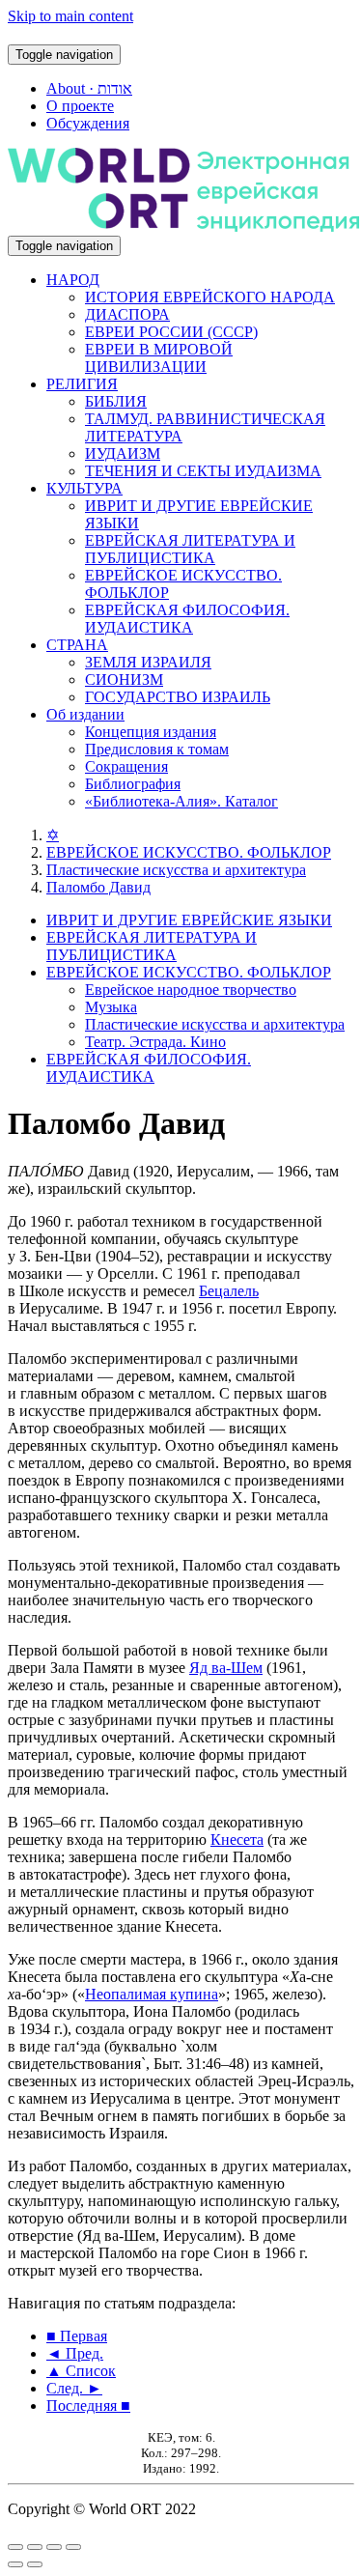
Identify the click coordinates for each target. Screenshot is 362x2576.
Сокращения (126, 766)
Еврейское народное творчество (191, 990)
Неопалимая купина (152, 1994)
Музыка (111, 1007)
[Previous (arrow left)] (15, 2564)
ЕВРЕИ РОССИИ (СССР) (171, 332)
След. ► (74, 2388)
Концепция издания (151, 732)
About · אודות (89, 88)
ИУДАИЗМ (123, 453)
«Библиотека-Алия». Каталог (181, 801)
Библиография (133, 784)
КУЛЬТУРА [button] (84, 488)
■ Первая (77, 2336)
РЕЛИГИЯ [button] (82, 384)
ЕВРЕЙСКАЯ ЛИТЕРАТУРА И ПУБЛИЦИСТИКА (190, 549)
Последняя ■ (88, 2406)
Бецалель (229, 1291)
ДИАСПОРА (127, 314)
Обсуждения (88, 123)
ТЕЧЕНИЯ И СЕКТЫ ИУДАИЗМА (203, 471)
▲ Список (81, 2371)
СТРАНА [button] (77, 645)
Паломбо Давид (98, 887)
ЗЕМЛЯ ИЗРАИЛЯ (148, 662)
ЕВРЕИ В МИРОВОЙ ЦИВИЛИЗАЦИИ (159, 358)
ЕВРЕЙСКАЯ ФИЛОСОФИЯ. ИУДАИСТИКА (187, 619)
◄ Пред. (75, 2353)
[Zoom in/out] (73, 2547)
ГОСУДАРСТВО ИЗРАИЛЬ (178, 697)
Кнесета (237, 1840)
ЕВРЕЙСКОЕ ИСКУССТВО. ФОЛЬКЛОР (189, 852)
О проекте (80, 106)
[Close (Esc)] (15, 2547)
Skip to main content (70, 16)
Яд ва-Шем (226, 1668)
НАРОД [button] (73, 280)
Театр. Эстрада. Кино (155, 1042)
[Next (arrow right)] (35, 2564)
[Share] (35, 2547)
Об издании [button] (85, 714)
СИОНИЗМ (124, 679)
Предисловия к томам (157, 749)
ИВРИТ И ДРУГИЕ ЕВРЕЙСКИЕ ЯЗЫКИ (189, 920)
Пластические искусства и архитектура (176, 870)
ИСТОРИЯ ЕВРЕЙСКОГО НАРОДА (210, 297)
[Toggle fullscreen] (54, 2547)
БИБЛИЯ (116, 401)
